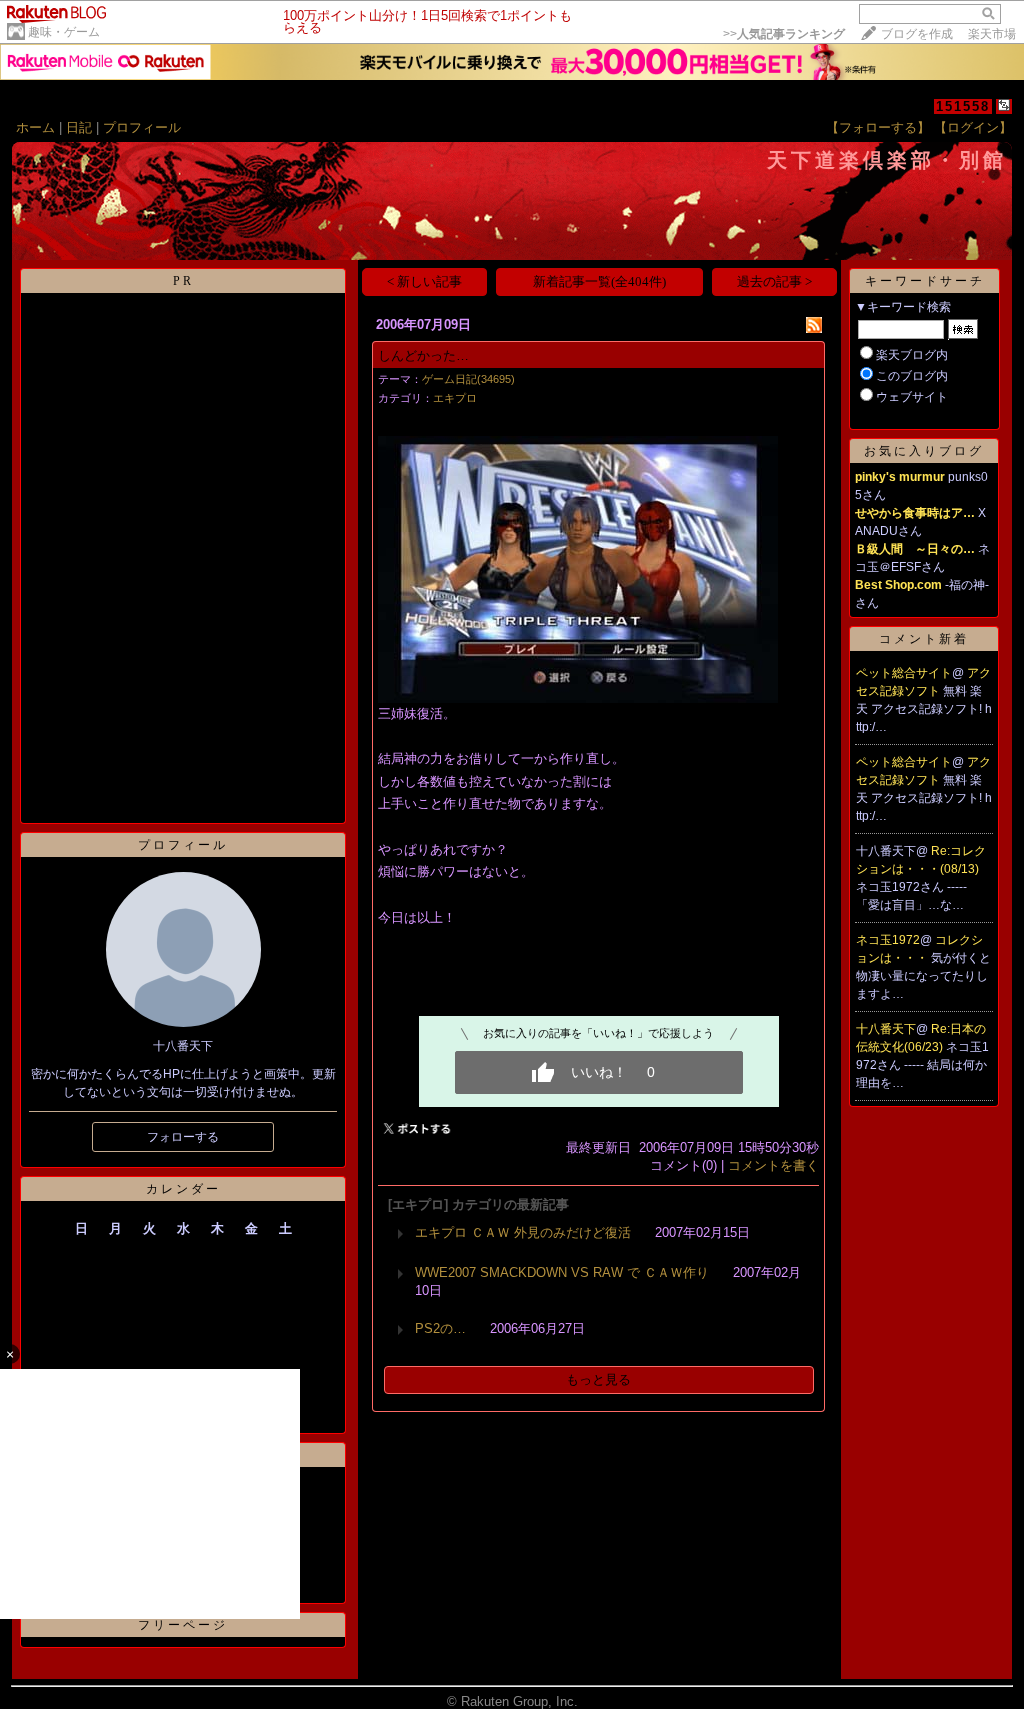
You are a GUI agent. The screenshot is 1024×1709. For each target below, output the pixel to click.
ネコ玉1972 (888, 940)
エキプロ (455, 398)
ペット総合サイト (904, 673)
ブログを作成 (917, 34)
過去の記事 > (774, 281)
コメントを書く (773, 1165)
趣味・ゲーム (64, 32)
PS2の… (440, 1328)
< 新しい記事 (424, 281)
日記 (79, 127)
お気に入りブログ (924, 451)
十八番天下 (886, 1029)
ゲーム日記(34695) (468, 379)
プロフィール (142, 127)
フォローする (183, 1137)
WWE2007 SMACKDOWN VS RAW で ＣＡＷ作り (562, 1272)
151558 (963, 106)
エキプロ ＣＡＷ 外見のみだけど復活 (523, 1232)
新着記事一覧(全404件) (599, 281)
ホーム (35, 127)
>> (784, 34)
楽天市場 (992, 34)
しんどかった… (423, 355)
